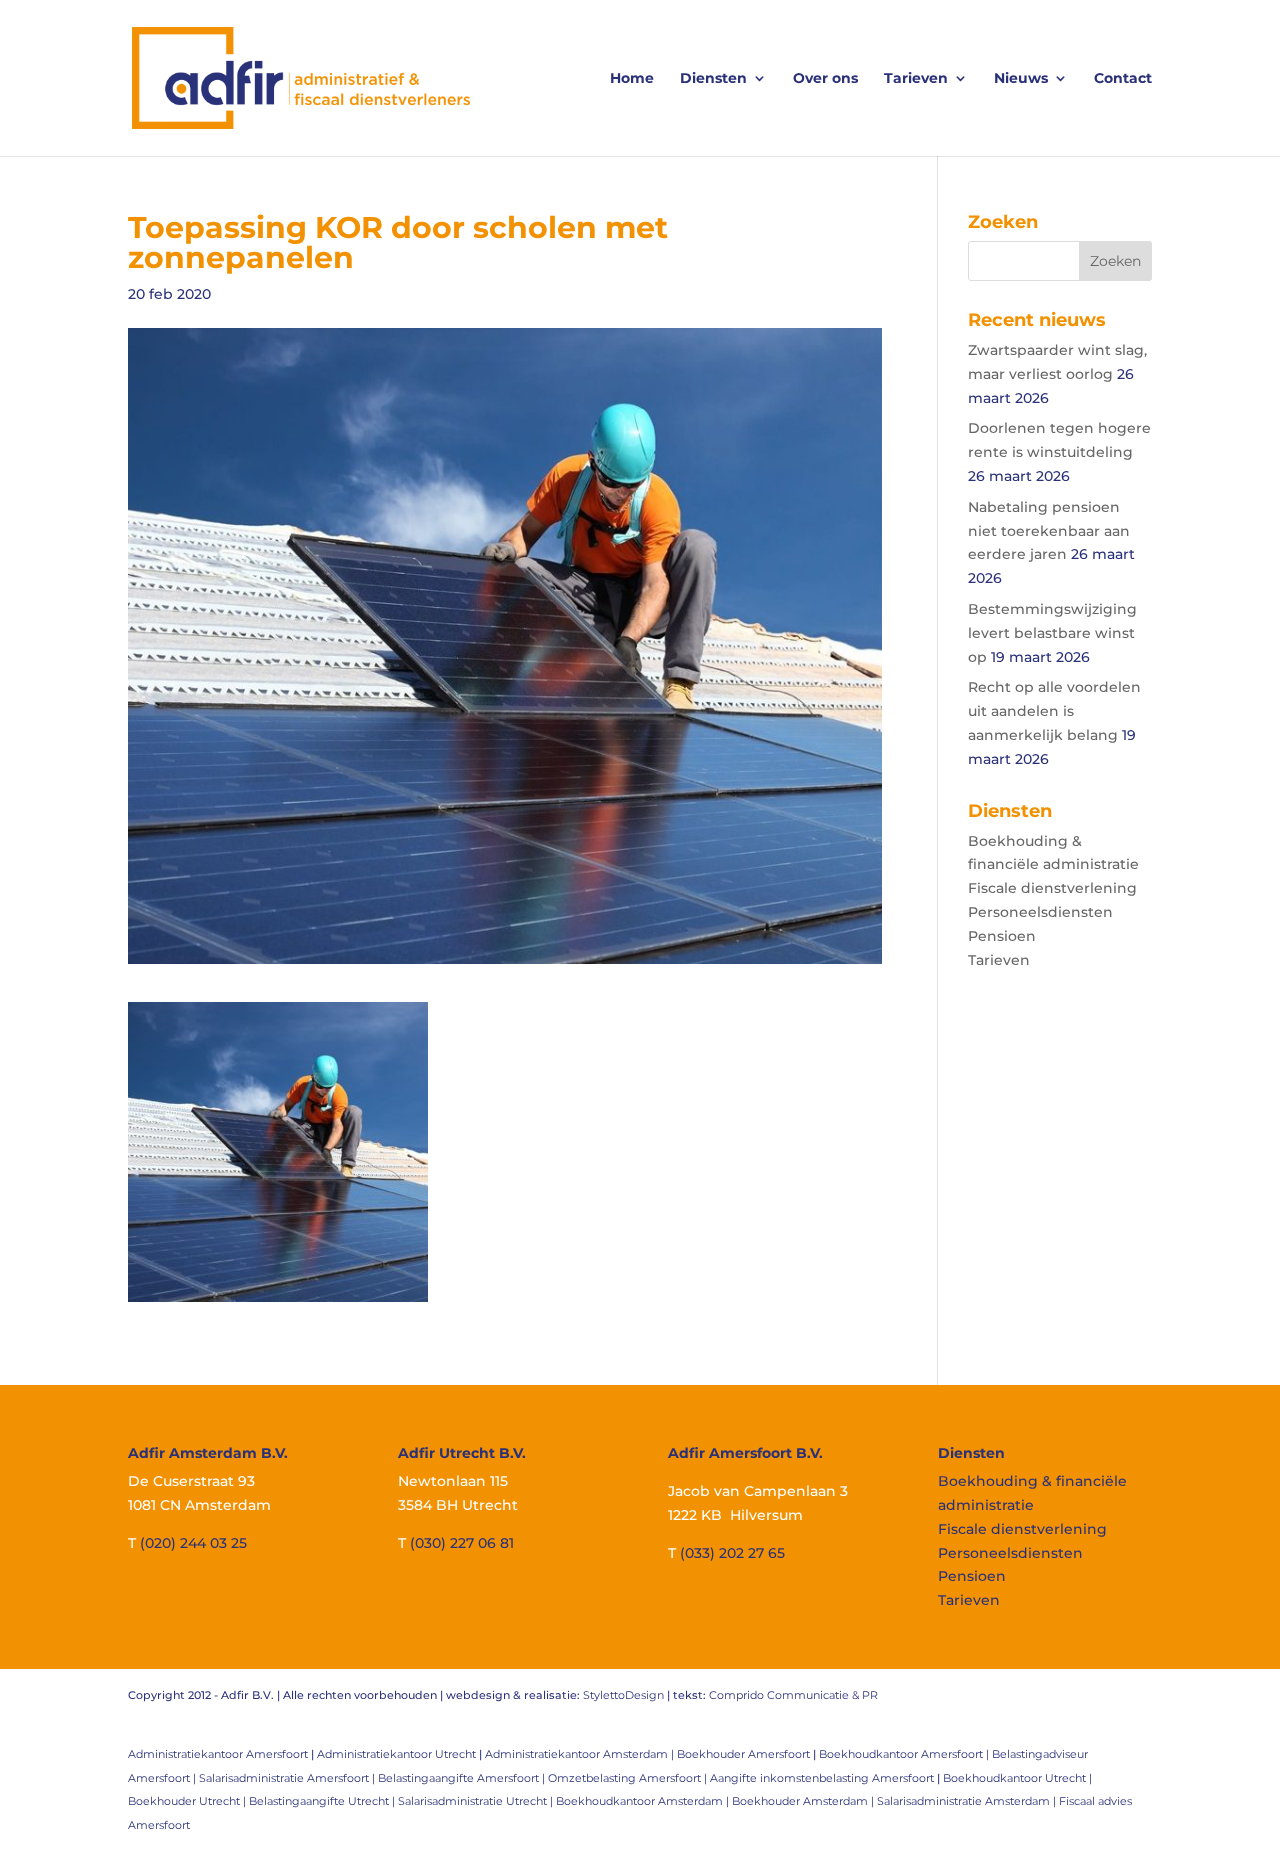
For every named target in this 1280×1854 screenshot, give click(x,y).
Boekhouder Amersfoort (743, 1754)
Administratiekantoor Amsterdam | (581, 1754)
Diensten (713, 79)
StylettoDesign (623, 1695)
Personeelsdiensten (1040, 912)
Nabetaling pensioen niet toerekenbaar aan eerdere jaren (1049, 531)
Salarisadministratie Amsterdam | (968, 1801)
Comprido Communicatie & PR (793, 1695)
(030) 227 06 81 (462, 1543)
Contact (1123, 79)
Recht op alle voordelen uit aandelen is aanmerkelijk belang (1054, 711)
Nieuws (1021, 79)
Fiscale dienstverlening (1052, 888)
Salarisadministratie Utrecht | (477, 1801)
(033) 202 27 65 (732, 1553)
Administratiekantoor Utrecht (396, 1754)
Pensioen (1002, 936)
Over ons (825, 79)
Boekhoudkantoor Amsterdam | (644, 1801)
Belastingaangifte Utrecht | (323, 1801)
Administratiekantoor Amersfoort (218, 1754)
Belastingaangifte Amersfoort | (463, 1778)
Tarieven (916, 79)
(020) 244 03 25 (193, 1543)
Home (632, 79)
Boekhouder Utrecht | (188, 1801)
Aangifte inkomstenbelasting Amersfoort (822, 1778)
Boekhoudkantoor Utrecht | (1017, 1778)
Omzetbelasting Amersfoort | (629, 1778)
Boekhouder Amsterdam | (804, 1801)
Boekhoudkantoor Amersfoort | (905, 1754)
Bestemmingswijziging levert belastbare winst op (1052, 633)
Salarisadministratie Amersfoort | (288, 1778)
